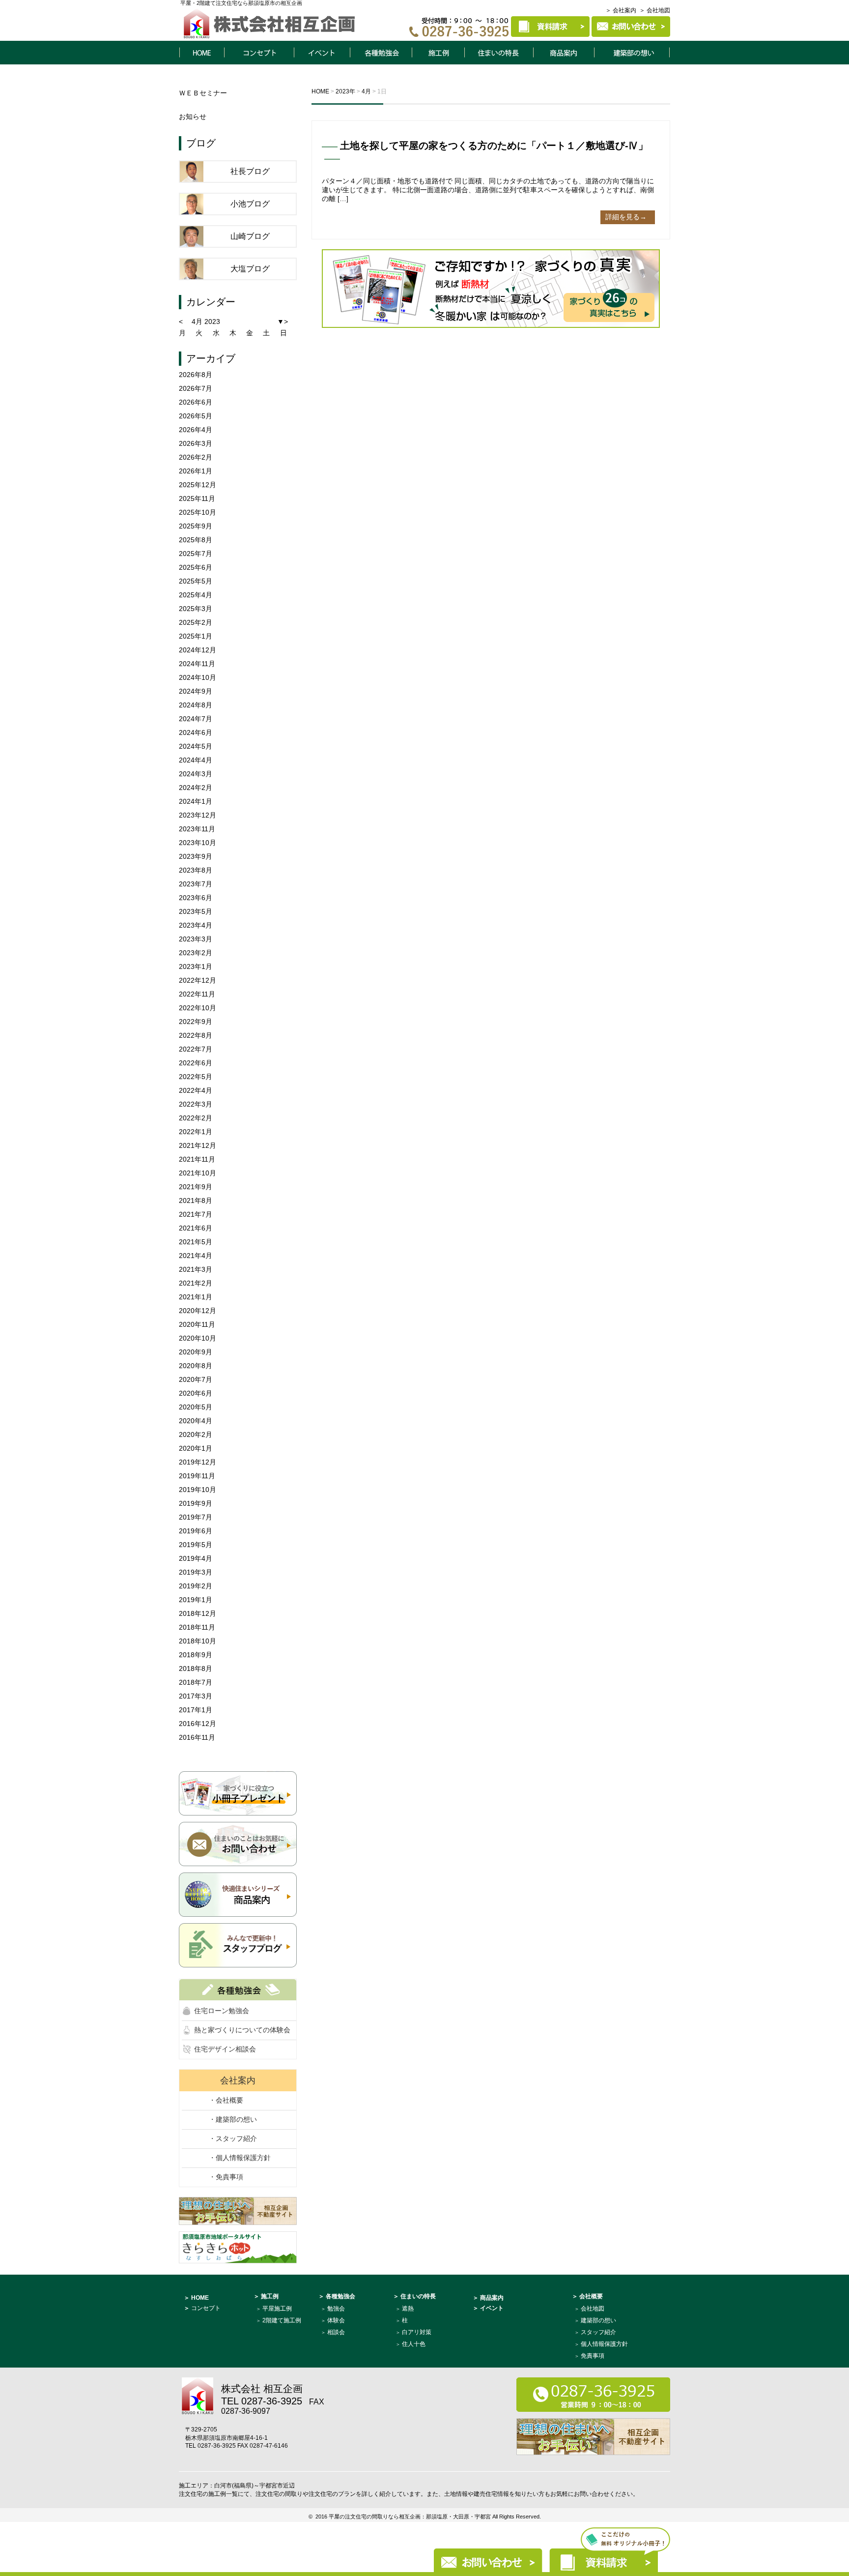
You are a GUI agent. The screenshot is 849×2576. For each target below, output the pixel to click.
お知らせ (193, 117)
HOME (201, 53)
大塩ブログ (250, 269)
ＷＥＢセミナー (203, 93)
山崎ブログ (250, 236)
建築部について (632, 53)
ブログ (201, 143)
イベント (322, 53)
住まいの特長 (499, 53)
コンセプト (259, 53)
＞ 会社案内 (621, 10)
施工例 (438, 53)
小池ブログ (250, 204)
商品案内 (564, 53)
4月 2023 (206, 322)
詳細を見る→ (626, 217)
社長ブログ (250, 171)
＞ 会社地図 (655, 10)
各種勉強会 (381, 53)
